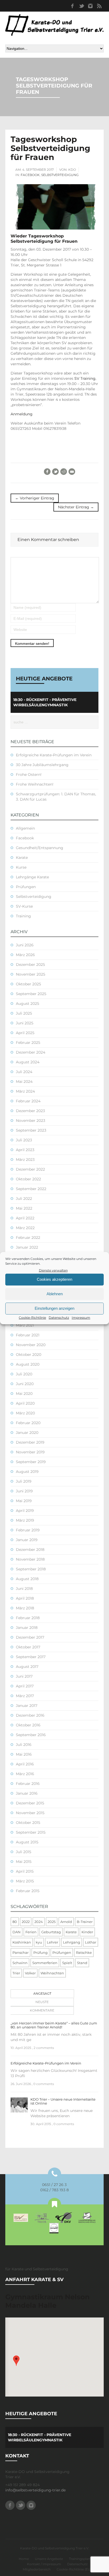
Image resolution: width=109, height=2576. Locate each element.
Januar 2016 (27, 1793)
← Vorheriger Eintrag (35, 498)
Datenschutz (59, 1318)
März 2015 (25, 1881)
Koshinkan (22, 1942)
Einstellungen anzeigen (54, 1308)
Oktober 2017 (28, 1647)
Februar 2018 (28, 1618)
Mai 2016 (24, 1754)
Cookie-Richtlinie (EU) (74, 2569)
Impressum (81, 1318)
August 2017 (27, 1667)
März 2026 (25, 955)
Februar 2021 (28, 1335)
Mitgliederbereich (37, 2569)
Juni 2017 (24, 1676)
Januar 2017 (27, 1706)
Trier (16, 1973)
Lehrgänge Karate (32, 877)
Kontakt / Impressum (44, 2564)
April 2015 (25, 1871)
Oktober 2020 (29, 1355)
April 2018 (25, 1598)
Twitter (81, 6)
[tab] (41, 1994)
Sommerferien (45, 1963)
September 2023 (31, 1130)
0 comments (44, 2084)
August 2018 (27, 1579)
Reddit (64, 472)
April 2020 (25, 1403)
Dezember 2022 (30, 1169)
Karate (22, 858)
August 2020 (28, 1364)
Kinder (87, 1932)
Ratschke (84, 1952)
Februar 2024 (28, 1101)
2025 (52, 1922)
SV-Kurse (24, 906)
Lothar (91, 1942)
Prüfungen (26, 887)
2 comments (44, 2048)
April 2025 (25, 1033)
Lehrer (53, 1942)
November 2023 (31, 1121)
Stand (82, 1963)
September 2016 (31, 1735)
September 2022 (31, 1189)
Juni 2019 (24, 1491)
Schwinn (20, 1963)
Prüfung (40, 1952)
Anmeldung (22, 414)
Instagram (90, 6)
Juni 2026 (25, 945)
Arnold (66, 1922)
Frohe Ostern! (29, 775)
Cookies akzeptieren (54, 1279)
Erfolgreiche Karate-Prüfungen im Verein (54, 755)
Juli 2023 (24, 1140)
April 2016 (25, 1764)
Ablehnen (55, 1294)
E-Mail (72, 472)
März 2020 (25, 1413)
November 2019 (30, 1452)
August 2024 (28, 1062)
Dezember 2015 (30, 1803)
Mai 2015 (24, 1862)
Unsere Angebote (49, 2559)
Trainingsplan (80, 2559)
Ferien (31, 1932)
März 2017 (25, 1696)
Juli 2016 (24, 1745)
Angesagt (42, 1993)
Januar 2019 (27, 1540)
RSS (99, 6)
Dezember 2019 (30, 1442)
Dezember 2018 (30, 1550)
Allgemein (25, 828)
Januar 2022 (27, 1247)
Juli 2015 (24, 1852)
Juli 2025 (24, 1013)
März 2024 (25, 1091)
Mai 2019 (24, 1501)
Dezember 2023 (30, 1111)
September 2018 (31, 1569)
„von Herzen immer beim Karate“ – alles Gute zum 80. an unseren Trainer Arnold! (54, 2025)
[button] (16, 2361)
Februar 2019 (28, 1530)
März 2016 (25, 1774)
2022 (26, 1922)
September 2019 (31, 1462)
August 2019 (27, 1472)
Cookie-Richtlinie (32, 1318)
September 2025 (31, 994)
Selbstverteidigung (60, 175)
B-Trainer (85, 1922)
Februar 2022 (28, 1238)
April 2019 (25, 1511)
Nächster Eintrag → (76, 507)
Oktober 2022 (28, 1179)
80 (15, 1922)
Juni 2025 (25, 1023)
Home (24, 2559)
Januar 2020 (27, 1433)
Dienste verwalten (53, 1270)
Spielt (67, 1963)
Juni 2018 (24, 1589)
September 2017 (31, 1657)
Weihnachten (52, 1973)
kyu (39, 1942)
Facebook (72, 6)
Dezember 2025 (30, 965)
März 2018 (25, 1608)
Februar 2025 (28, 1043)
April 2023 (25, 1150)
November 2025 (31, 974)
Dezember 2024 (31, 1052)
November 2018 (30, 1559)
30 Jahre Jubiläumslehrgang (42, 765)
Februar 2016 (28, 1784)
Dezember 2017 (30, 1637)
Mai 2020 (24, 1394)
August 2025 (28, 1004)
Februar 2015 (28, 1891)
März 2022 (25, 1228)
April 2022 (25, 1218)
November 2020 (31, 1345)
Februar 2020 (28, 1423)
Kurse (21, 867)
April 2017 (25, 1686)
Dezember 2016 (30, 1715)
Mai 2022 (24, 1208)
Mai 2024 (24, 1082)
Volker (30, 1973)
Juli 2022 (24, 1199)
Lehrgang (72, 1942)
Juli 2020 (24, 1374)
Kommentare (42, 2010)
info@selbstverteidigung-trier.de (35, 2490)
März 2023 (25, 1160)
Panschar (21, 1952)
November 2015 (30, 1813)
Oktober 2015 (28, 1823)
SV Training (85, 378)
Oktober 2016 (28, 1725)
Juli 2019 (24, 1481)
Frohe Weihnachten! (35, 784)
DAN (17, 1932)
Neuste (42, 2002)
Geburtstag (51, 1932)
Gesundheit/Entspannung (40, 848)
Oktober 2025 (28, 984)
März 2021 (25, 1325)
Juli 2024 (24, 1072)
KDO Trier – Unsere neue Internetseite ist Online (63, 2101)
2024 (39, 1922)
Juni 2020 (25, 1384)
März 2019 (25, 1520)
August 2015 (27, 1842)
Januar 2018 (27, 1628)
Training (23, 916)
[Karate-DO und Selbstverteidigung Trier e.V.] (54, 25)
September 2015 (31, 1832)
